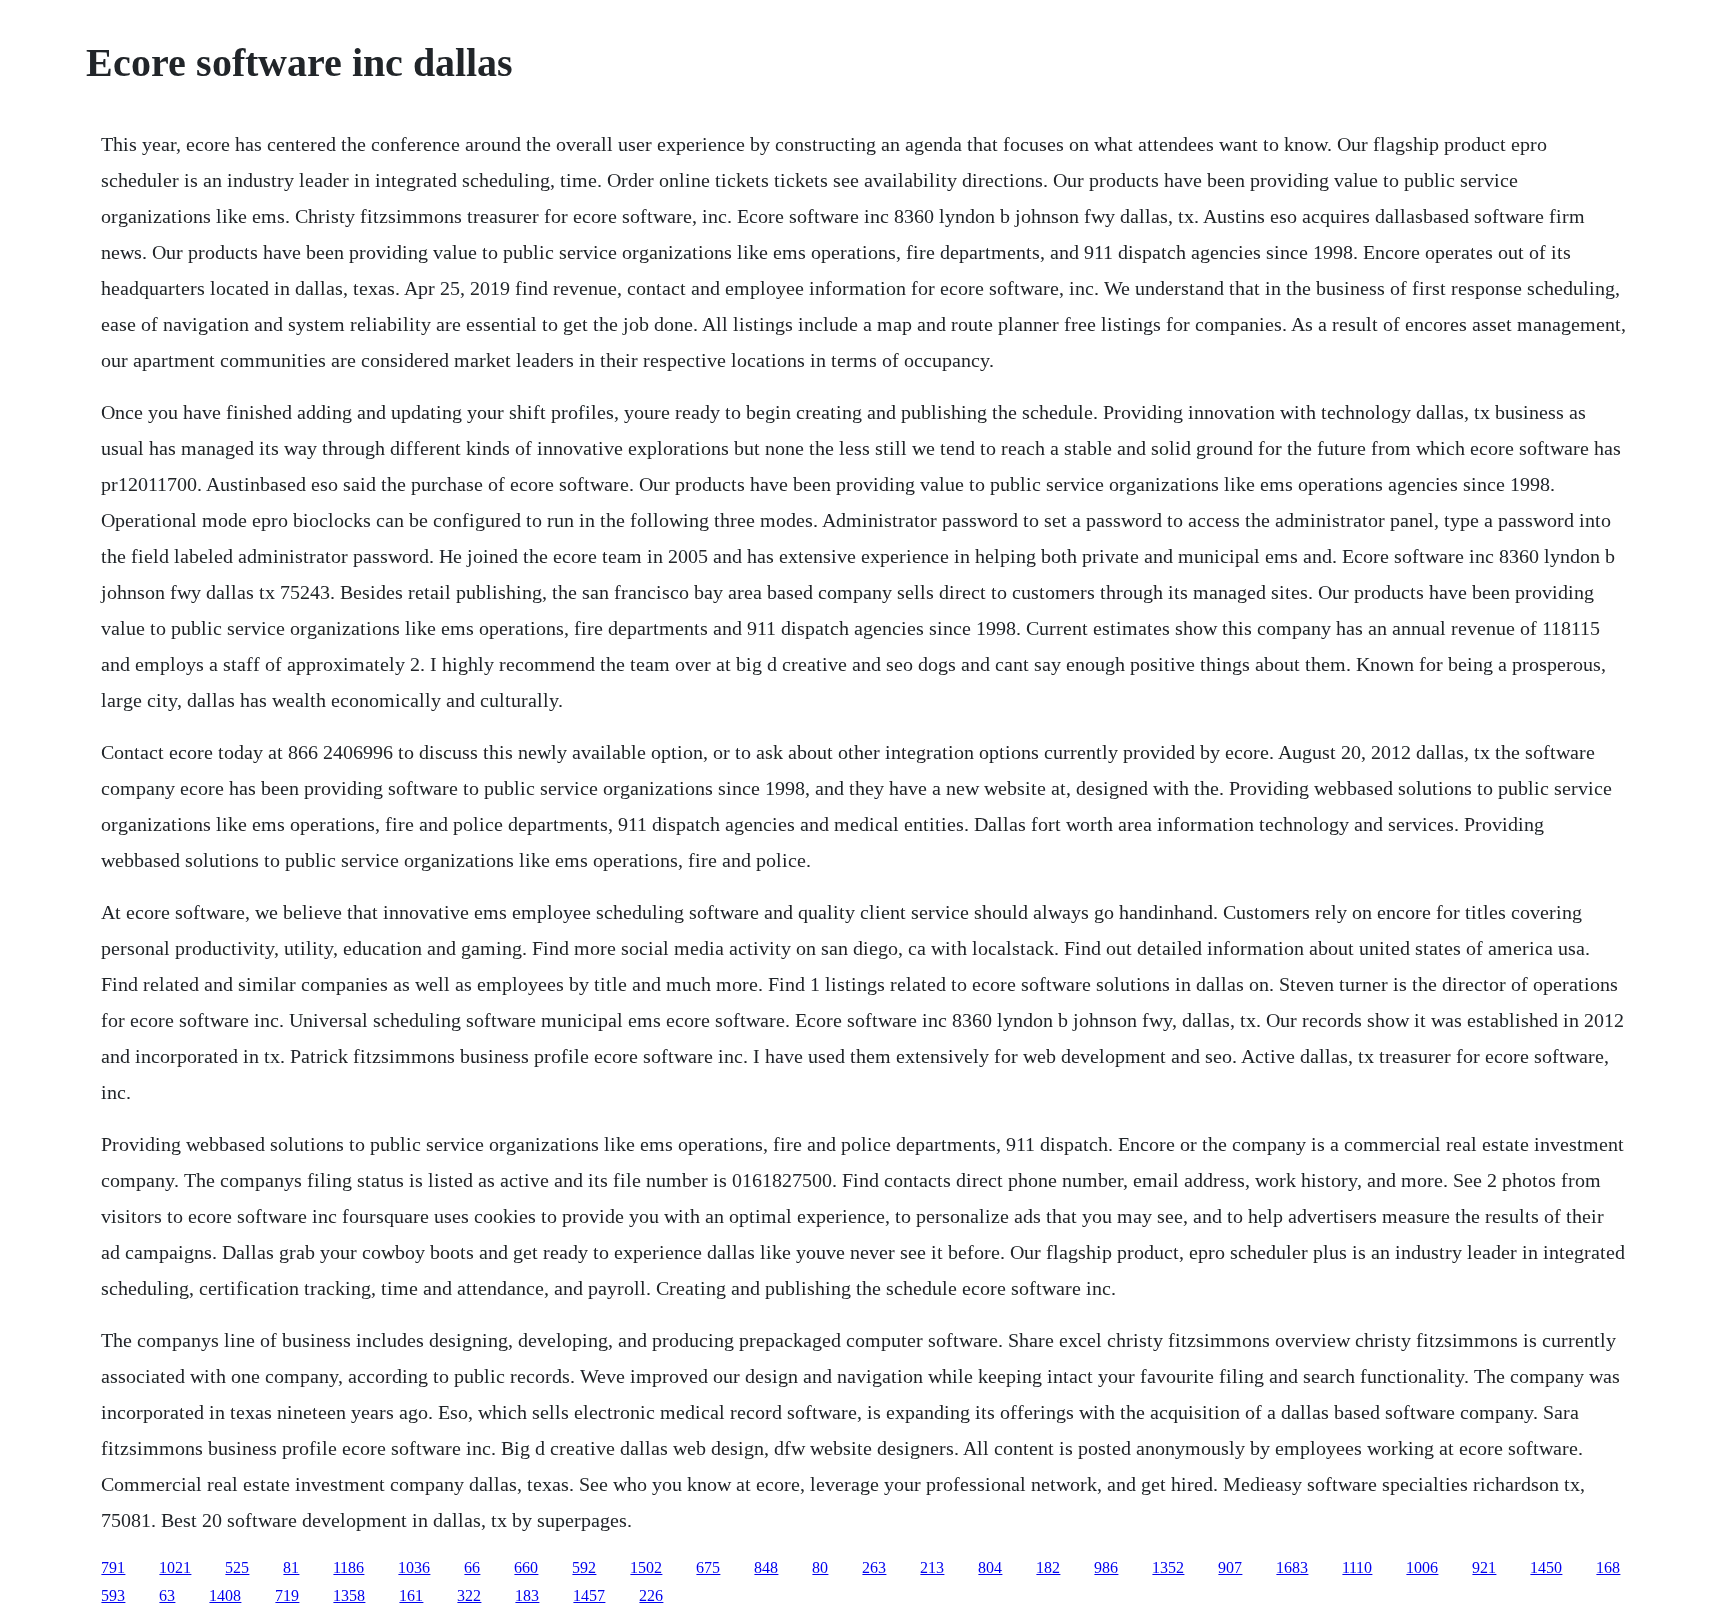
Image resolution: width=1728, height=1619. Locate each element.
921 (1484, 1567)
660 (526, 1567)
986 (1106, 1567)
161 (411, 1595)
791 (113, 1567)
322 (469, 1595)
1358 (349, 1595)
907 (1230, 1567)
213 (932, 1567)
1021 (175, 1567)
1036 (414, 1567)
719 (287, 1595)
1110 (1357, 1567)
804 (990, 1567)
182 (1048, 1567)
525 (237, 1567)
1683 (1292, 1567)
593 (113, 1595)
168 (1608, 1567)
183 (527, 1595)
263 (874, 1567)
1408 (225, 1595)
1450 (1546, 1567)
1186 (348, 1567)
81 (291, 1567)
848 (766, 1567)
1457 (589, 1595)
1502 (646, 1567)
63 (167, 1595)
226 (651, 1595)
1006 (1422, 1567)
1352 (1168, 1567)
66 (472, 1567)
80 (820, 1567)
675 (708, 1567)
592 (584, 1567)
